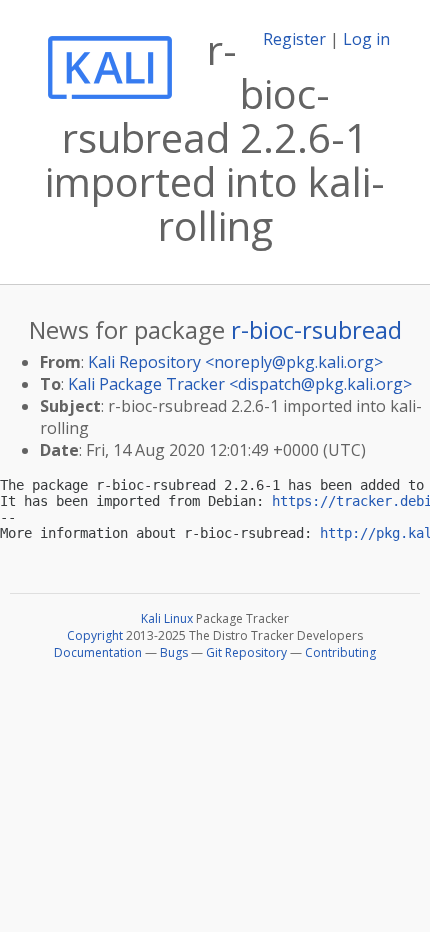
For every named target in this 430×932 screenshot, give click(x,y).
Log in (366, 39)
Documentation (98, 652)
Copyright (95, 635)
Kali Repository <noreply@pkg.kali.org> (235, 362)
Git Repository (246, 652)
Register (294, 39)
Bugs (174, 652)
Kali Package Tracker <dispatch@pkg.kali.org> (240, 384)
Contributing (340, 652)
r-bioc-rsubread (316, 329)
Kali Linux (167, 618)
